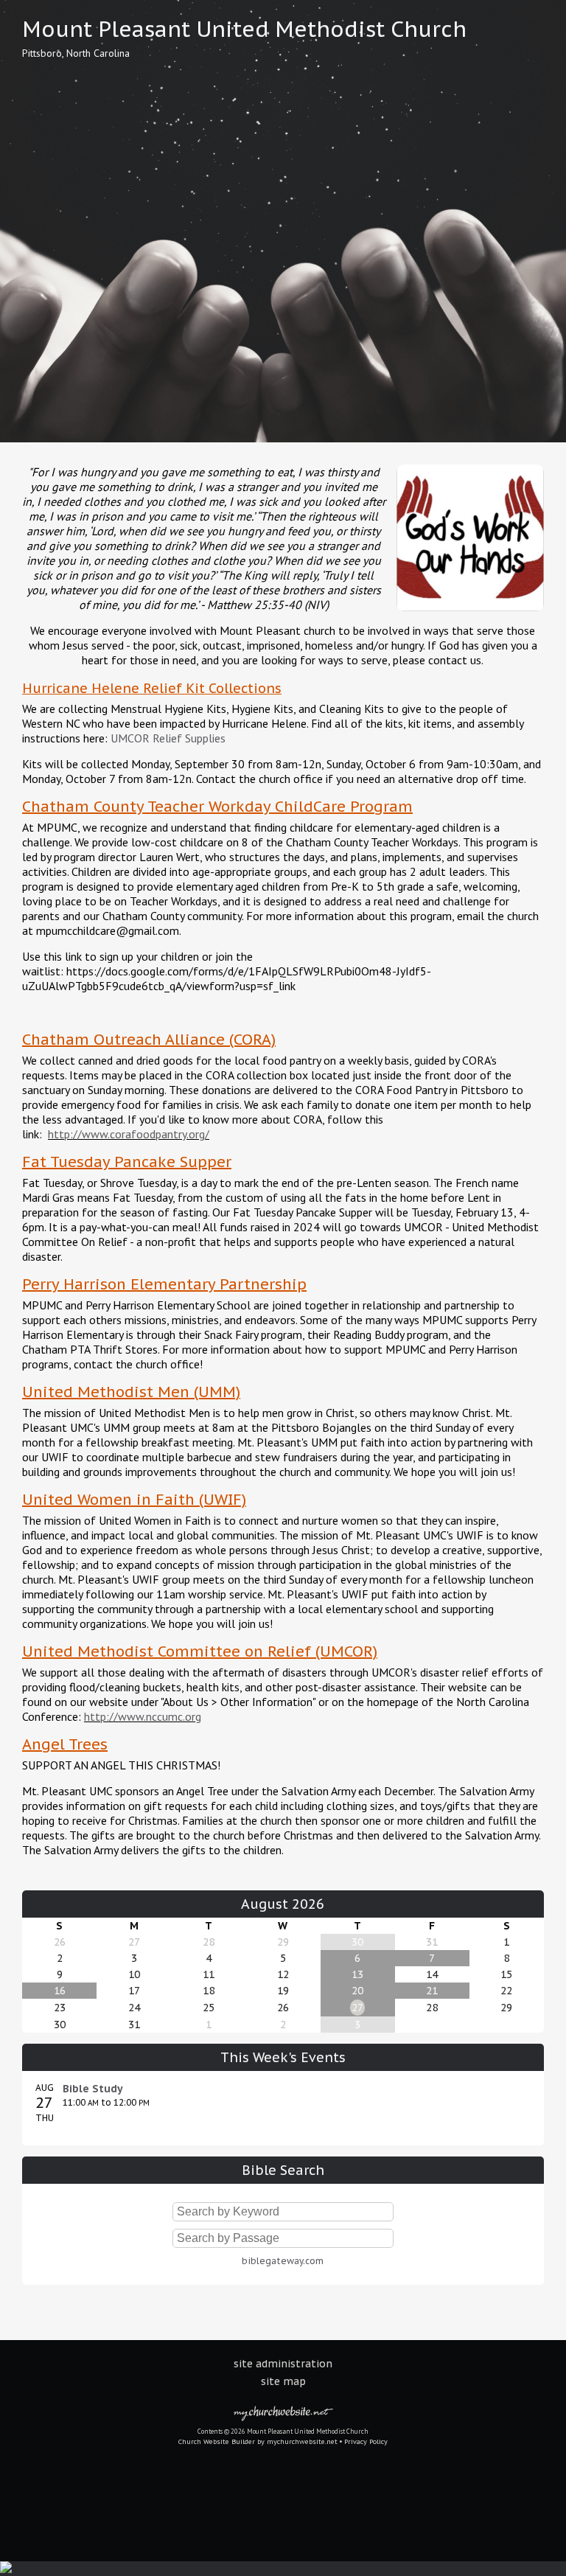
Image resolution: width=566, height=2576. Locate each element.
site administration (283, 2364)
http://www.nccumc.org (143, 1716)
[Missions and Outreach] (470, 614)
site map (283, 2381)
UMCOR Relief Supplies (168, 738)
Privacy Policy (366, 2441)
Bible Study (93, 2089)
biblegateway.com (283, 2261)
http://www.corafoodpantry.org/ (129, 1134)
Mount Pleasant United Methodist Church (244, 29)
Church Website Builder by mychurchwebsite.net (258, 2441)
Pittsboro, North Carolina (76, 53)
